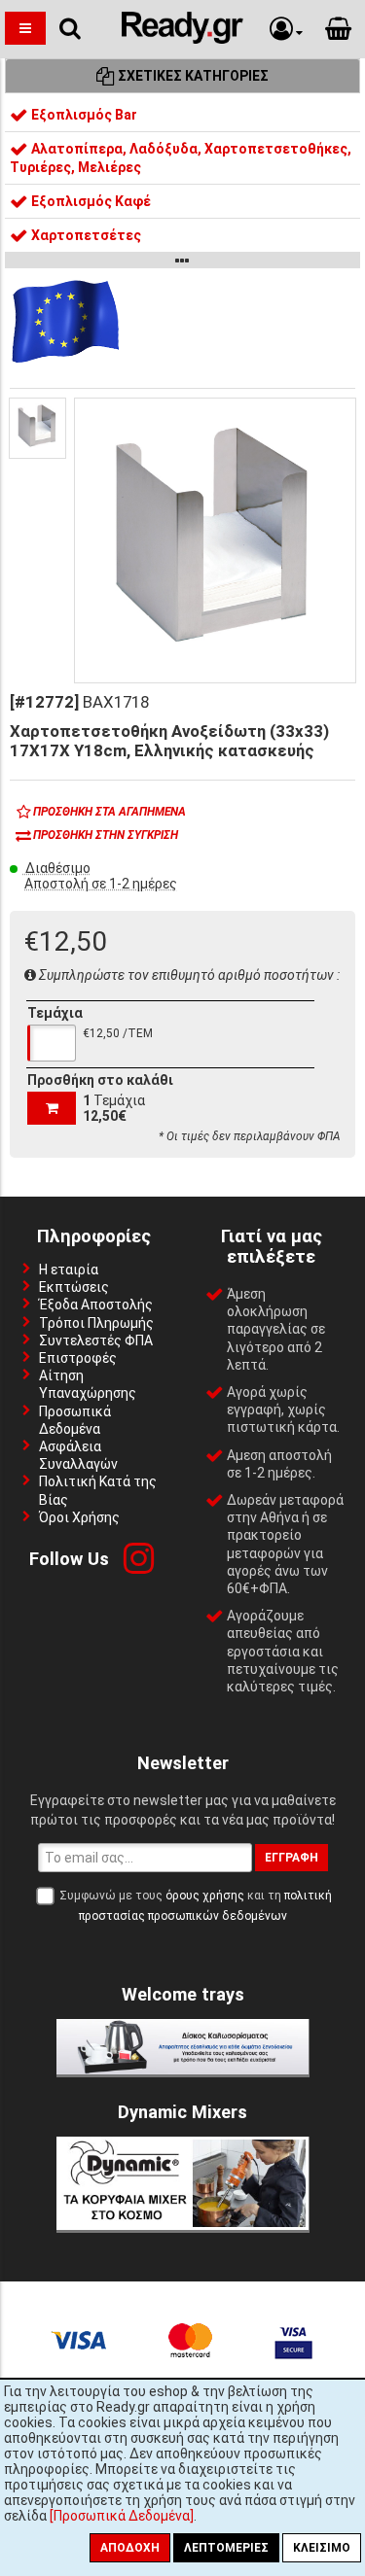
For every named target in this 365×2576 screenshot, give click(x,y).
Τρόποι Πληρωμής (96, 1323)
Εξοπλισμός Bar (83, 115)
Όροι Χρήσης (79, 1517)
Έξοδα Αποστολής (96, 1305)
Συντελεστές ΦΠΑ (96, 1340)
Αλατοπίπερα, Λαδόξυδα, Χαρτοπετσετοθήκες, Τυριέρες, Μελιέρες (181, 157)
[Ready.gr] (182, 39)
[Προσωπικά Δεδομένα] (122, 2516)
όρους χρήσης (205, 1896)
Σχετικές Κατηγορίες (192, 76)
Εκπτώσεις (74, 1287)
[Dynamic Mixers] (183, 2225)
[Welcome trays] (183, 2070)
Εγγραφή (292, 1858)
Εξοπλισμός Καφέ (90, 201)
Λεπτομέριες (226, 2548)
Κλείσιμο (322, 2548)
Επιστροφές (78, 1358)
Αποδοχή (130, 2548)
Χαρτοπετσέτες (85, 235)
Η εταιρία (69, 1270)
